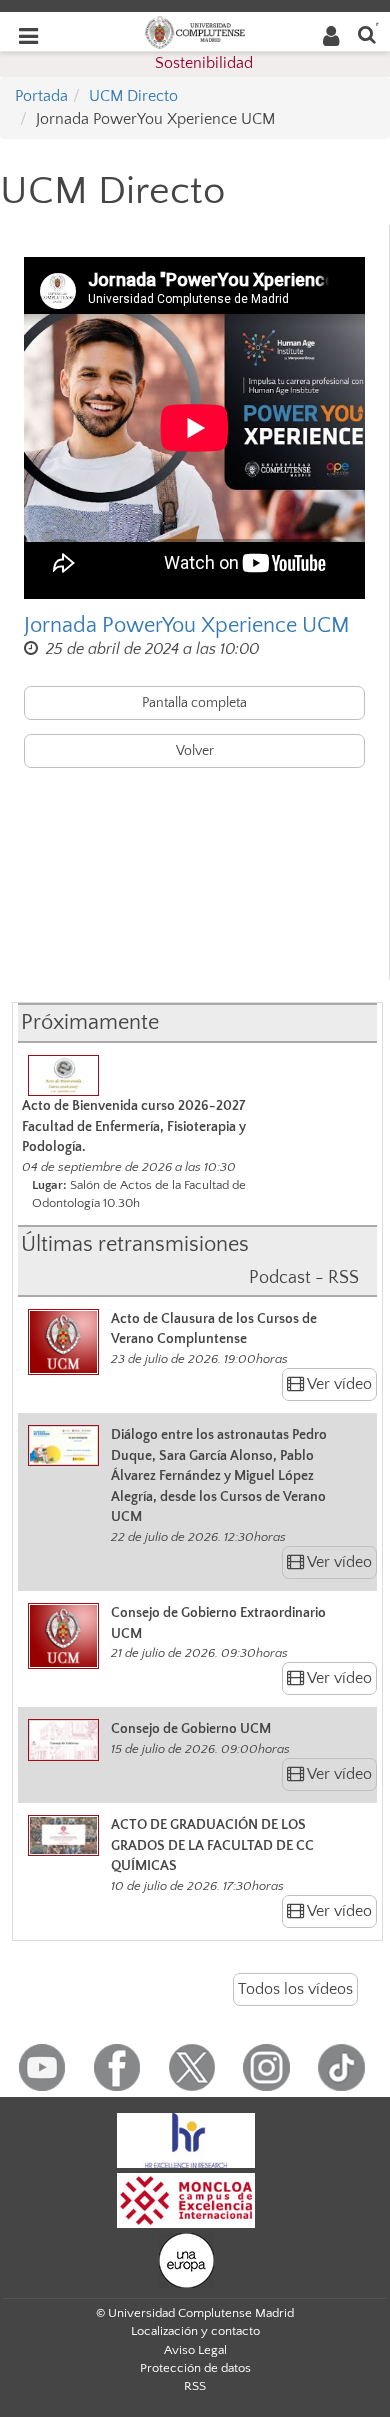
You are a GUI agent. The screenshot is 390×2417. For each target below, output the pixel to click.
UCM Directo (133, 96)
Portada (41, 96)
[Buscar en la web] (367, 33)
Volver (195, 751)
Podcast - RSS (304, 1278)
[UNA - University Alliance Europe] (186, 2259)
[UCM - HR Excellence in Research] (186, 2139)
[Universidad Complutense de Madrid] (195, 31)
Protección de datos (195, 2368)
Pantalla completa (194, 703)
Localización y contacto (195, 2331)
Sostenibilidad (204, 63)
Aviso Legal (195, 2350)
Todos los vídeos (295, 1989)
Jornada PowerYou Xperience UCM (187, 625)
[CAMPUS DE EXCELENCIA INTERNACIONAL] (186, 2199)
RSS (195, 2386)
